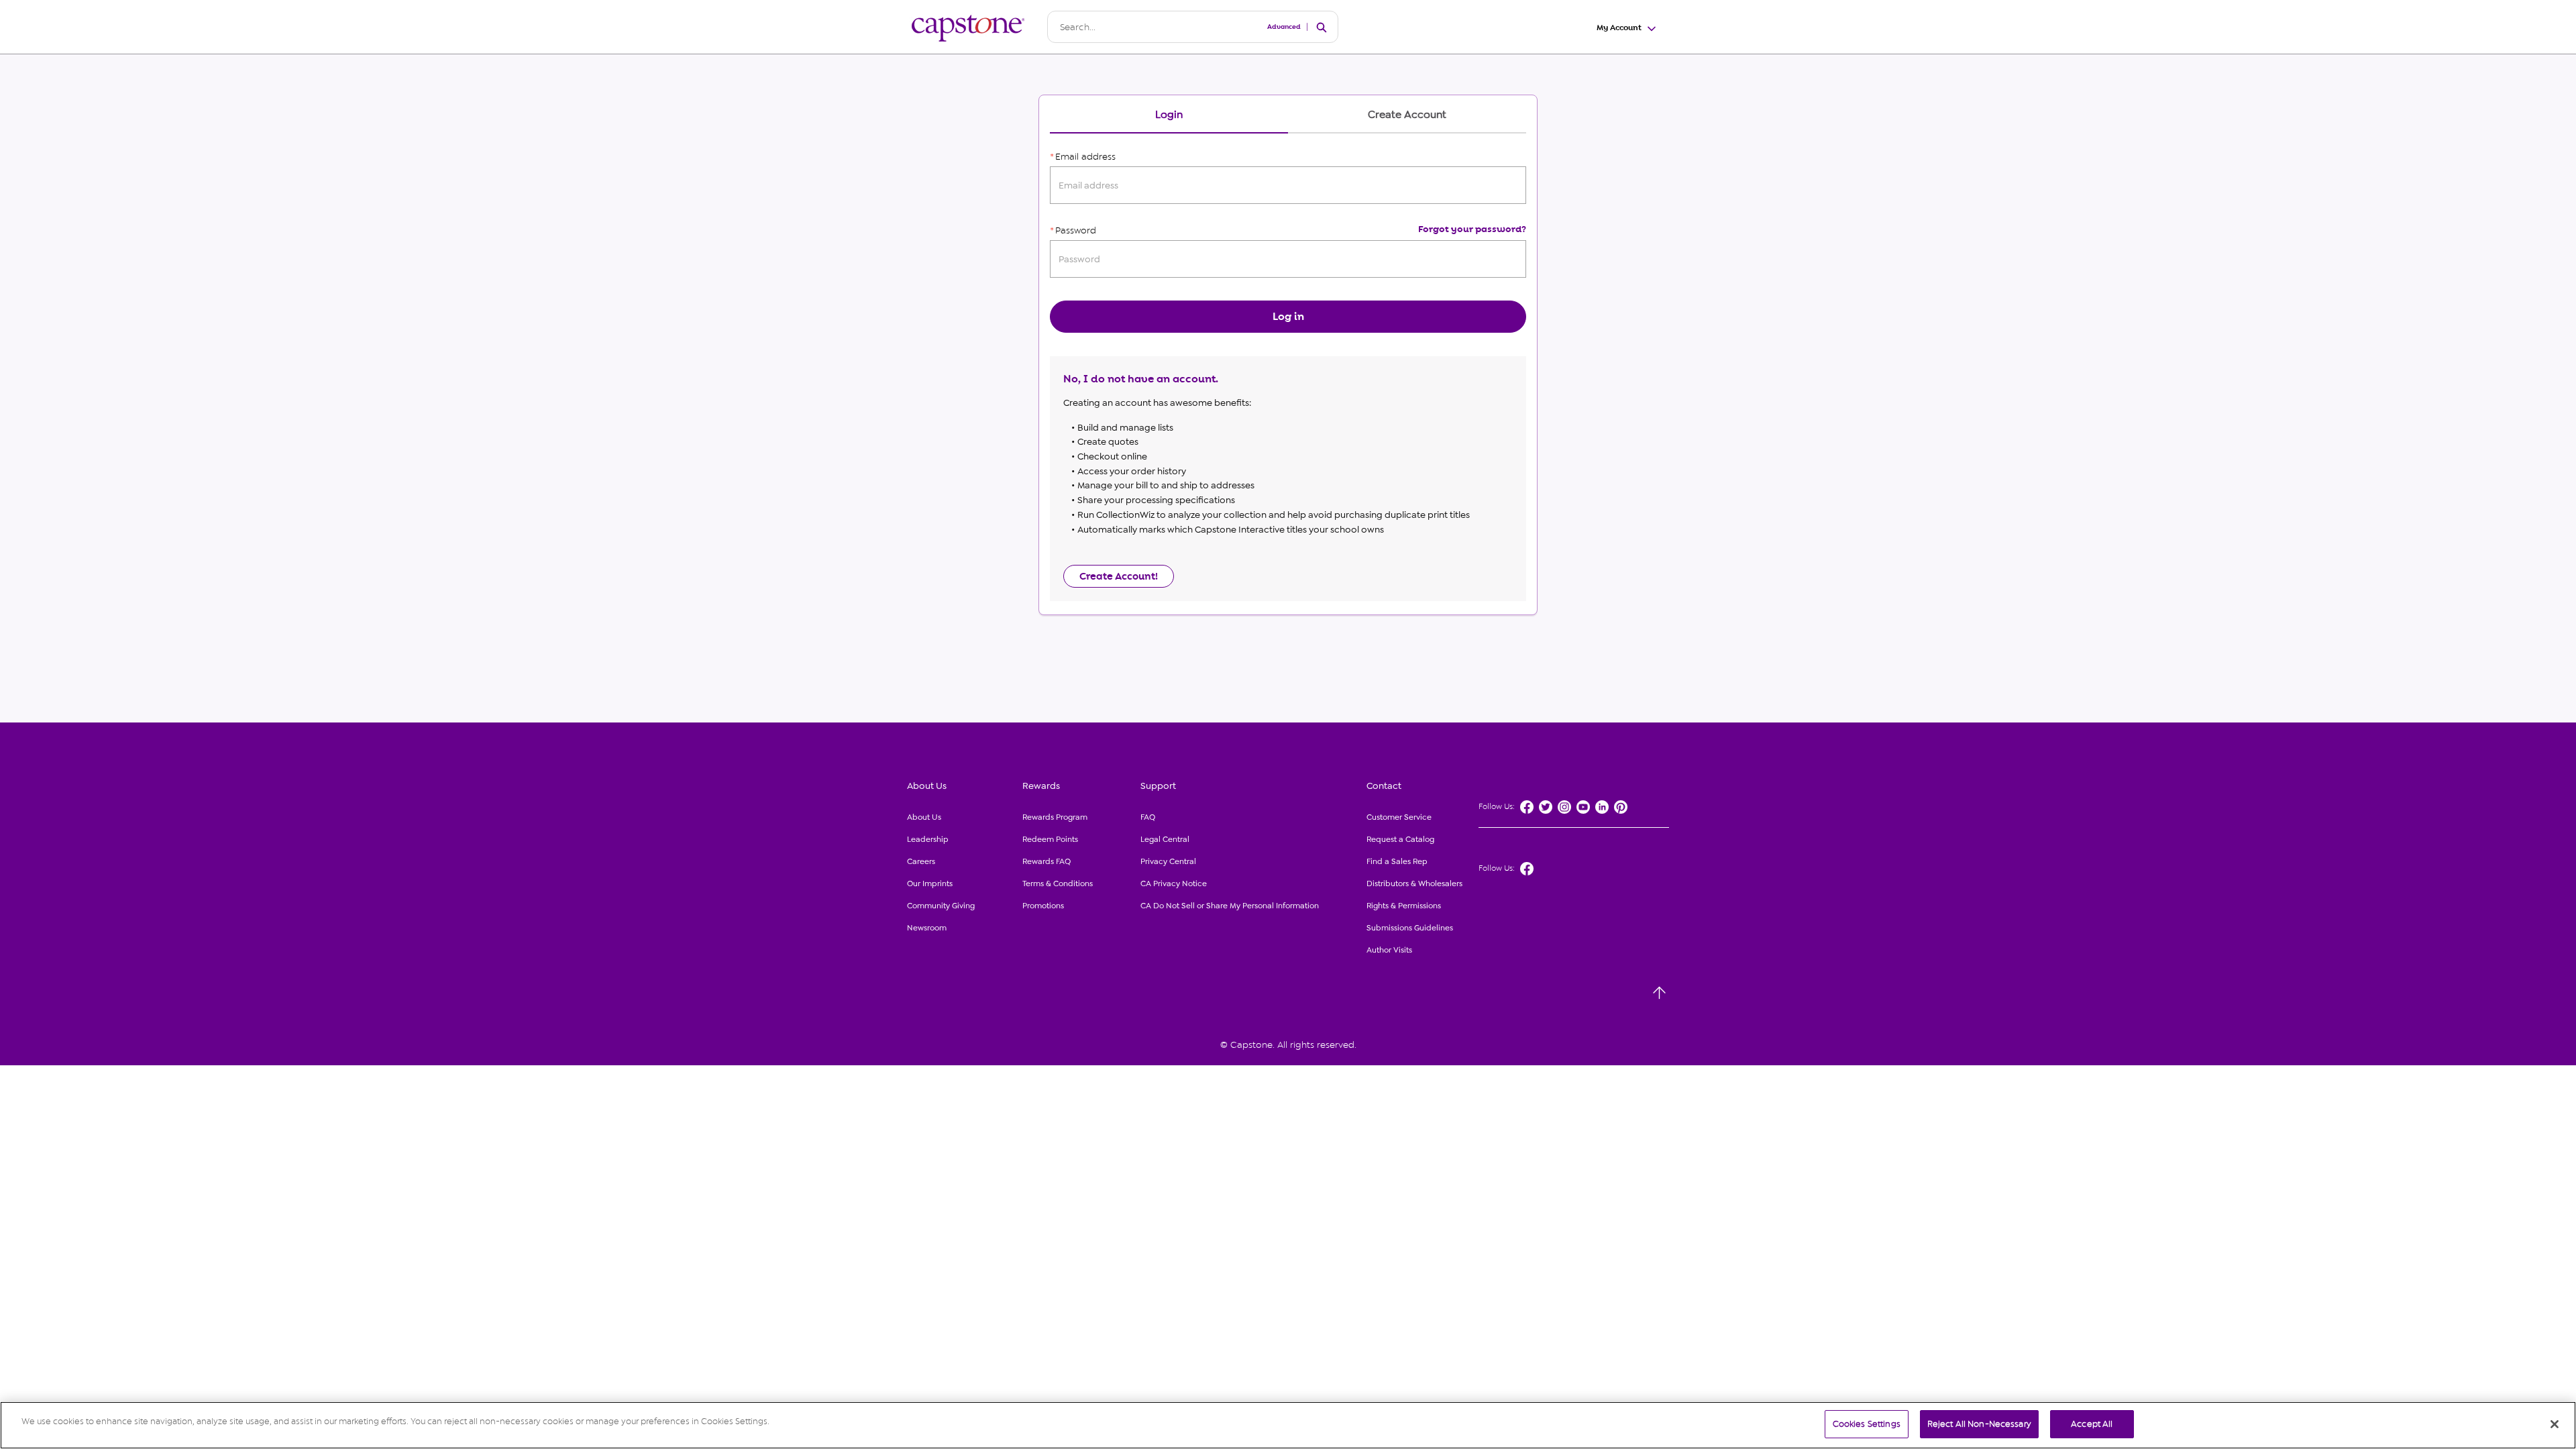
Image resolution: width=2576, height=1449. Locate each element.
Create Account (1407, 115)
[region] (1288, 1425)
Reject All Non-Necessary (1979, 1424)
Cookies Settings (1867, 1424)
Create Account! (1119, 576)
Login (1169, 115)
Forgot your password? (1472, 229)
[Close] (2555, 1424)
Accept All (2092, 1424)
